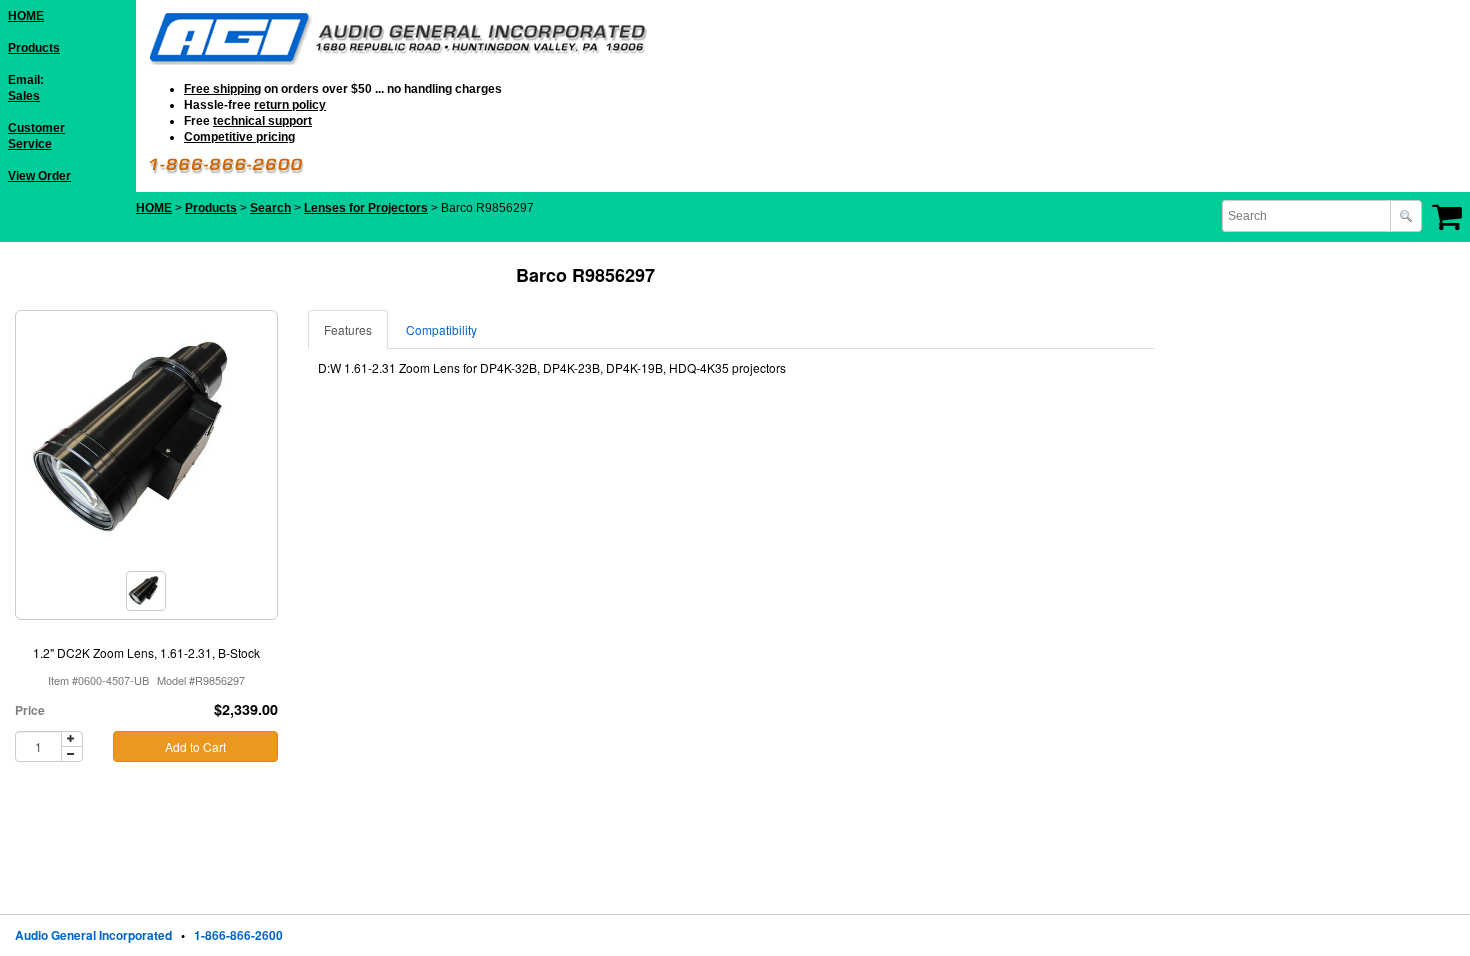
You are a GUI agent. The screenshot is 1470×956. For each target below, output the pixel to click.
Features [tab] (348, 329)
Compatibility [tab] (441, 329)
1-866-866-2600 (238, 935)
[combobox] (1308, 216)
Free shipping (222, 89)
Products (34, 48)
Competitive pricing (239, 137)
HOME (26, 16)
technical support (262, 121)
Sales (24, 96)
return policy (290, 105)
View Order (39, 176)
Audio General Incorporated (93, 935)
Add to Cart (195, 746)
